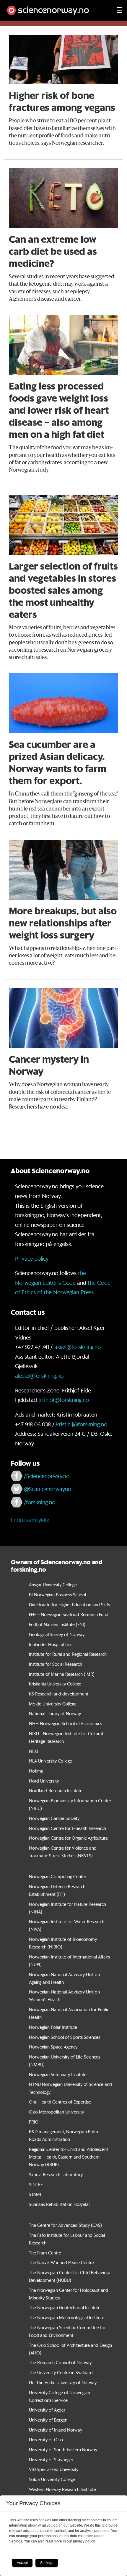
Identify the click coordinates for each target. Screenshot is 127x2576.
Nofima (36, 1771)
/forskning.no (40, 1502)
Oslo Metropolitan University (56, 2112)
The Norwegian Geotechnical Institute (65, 2307)
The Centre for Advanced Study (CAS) (65, 2225)
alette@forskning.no (39, 1376)
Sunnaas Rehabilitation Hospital (59, 2204)
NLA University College (51, 1761)
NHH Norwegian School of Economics (65, 1723)
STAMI (35, 2194)
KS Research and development (59, 1694)
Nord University (44, 1781)
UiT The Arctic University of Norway (63, 2382)
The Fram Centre (45, 2253)
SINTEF (36, 2184)
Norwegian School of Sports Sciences (65, 2037)
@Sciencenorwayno (48, 1489)
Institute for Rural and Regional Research (68, 1654)
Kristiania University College (55, 1684)
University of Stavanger (51, 2459)
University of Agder (47, 2410)
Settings (47, 2563)
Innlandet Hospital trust (51, 1644)
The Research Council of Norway (60, 2362)
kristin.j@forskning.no (82, 1424)
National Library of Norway (55, 1713)
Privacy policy (32, 1259)
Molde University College (53, 1704)
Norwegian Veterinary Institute (58, 2074)
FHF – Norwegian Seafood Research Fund (69, 1614)
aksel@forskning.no (78, 1347)
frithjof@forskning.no (64, 1400)
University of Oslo (46, 2439)
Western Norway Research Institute (62, 2489)
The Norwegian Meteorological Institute (67, 2317)
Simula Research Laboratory (56, 2174)
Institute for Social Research (56, 1664)
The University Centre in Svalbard (61, 2372)
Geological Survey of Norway (57, 1634)
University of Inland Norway (56, 2430)
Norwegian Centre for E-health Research (67, 1828)
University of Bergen (48, 2420)
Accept (22, 2563)
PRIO (34, 2122)
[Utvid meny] (120, 10)
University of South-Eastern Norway (63, 2449)
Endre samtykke (30, 1520)
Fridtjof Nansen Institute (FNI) (57, 1624)
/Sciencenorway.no (47, 1476)
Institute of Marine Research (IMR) (62, 1674)
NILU (34, 1751)
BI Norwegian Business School (57, 1595)
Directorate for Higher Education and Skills (69, 1605)
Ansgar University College (53, 1585)
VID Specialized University (54, 2469)
